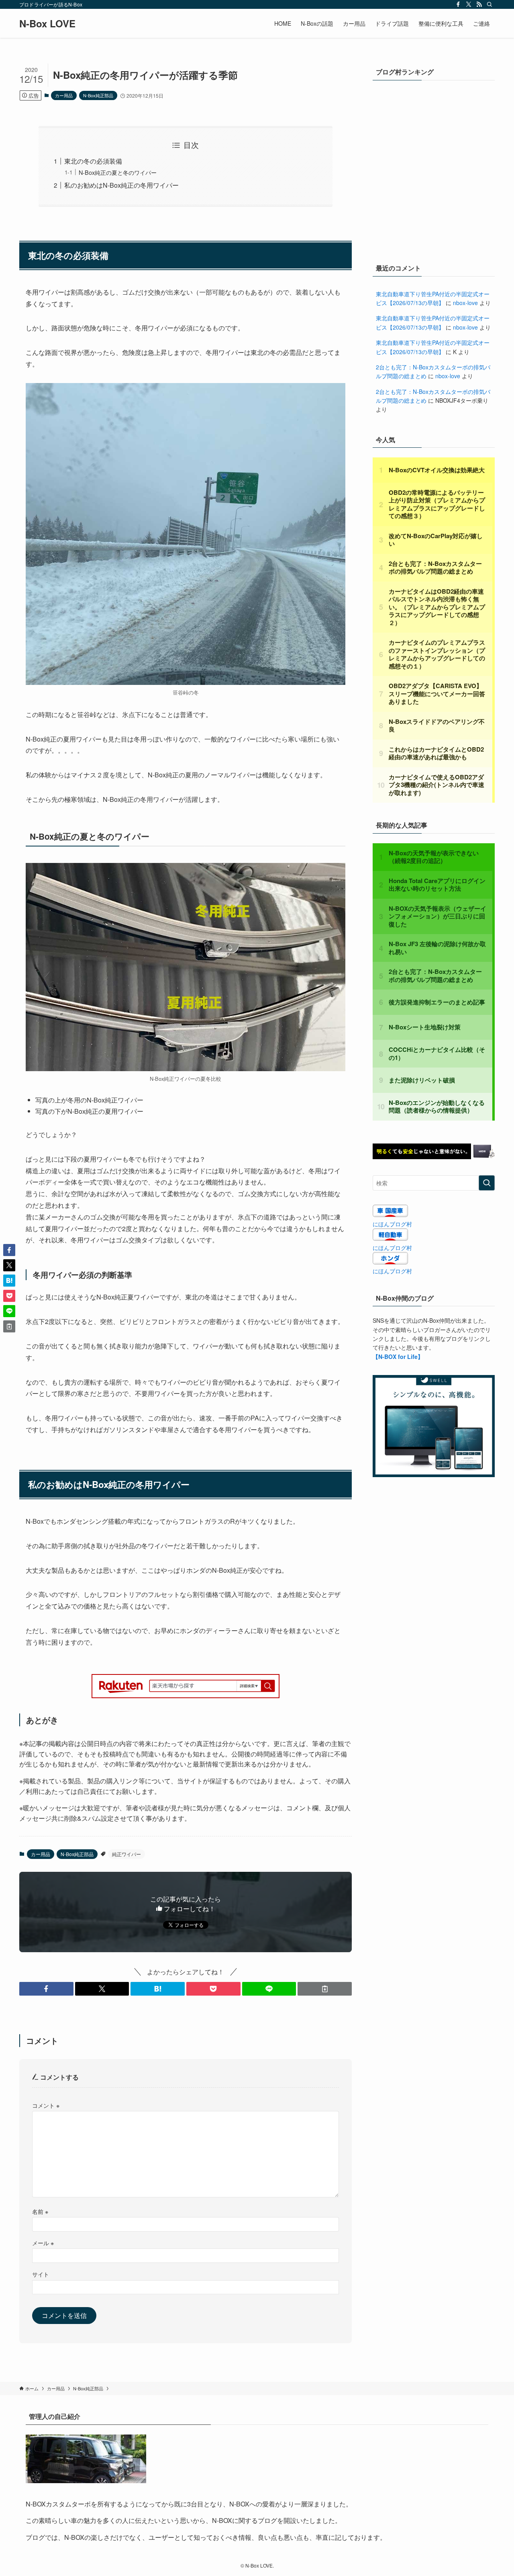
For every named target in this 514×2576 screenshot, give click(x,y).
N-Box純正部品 (98, 95)
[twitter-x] (469, 4)
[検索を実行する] (487, 1183)
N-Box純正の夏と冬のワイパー (118, 172)
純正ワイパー (126, 1854)
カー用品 (64, 95)
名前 (40, 2211)
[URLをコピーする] (325, 1989)
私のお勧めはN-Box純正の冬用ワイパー (121, 185)
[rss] (479, 4)
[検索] (490, 4)
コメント (46, 2105)
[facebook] (458, 4)
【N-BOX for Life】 (398, 1357)
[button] (46, 1989)
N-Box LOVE (47, 23)
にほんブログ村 (392, 1224)
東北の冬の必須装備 (93, 161)
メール (43, 2243)
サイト (41, 2274)
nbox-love (465, 303)
